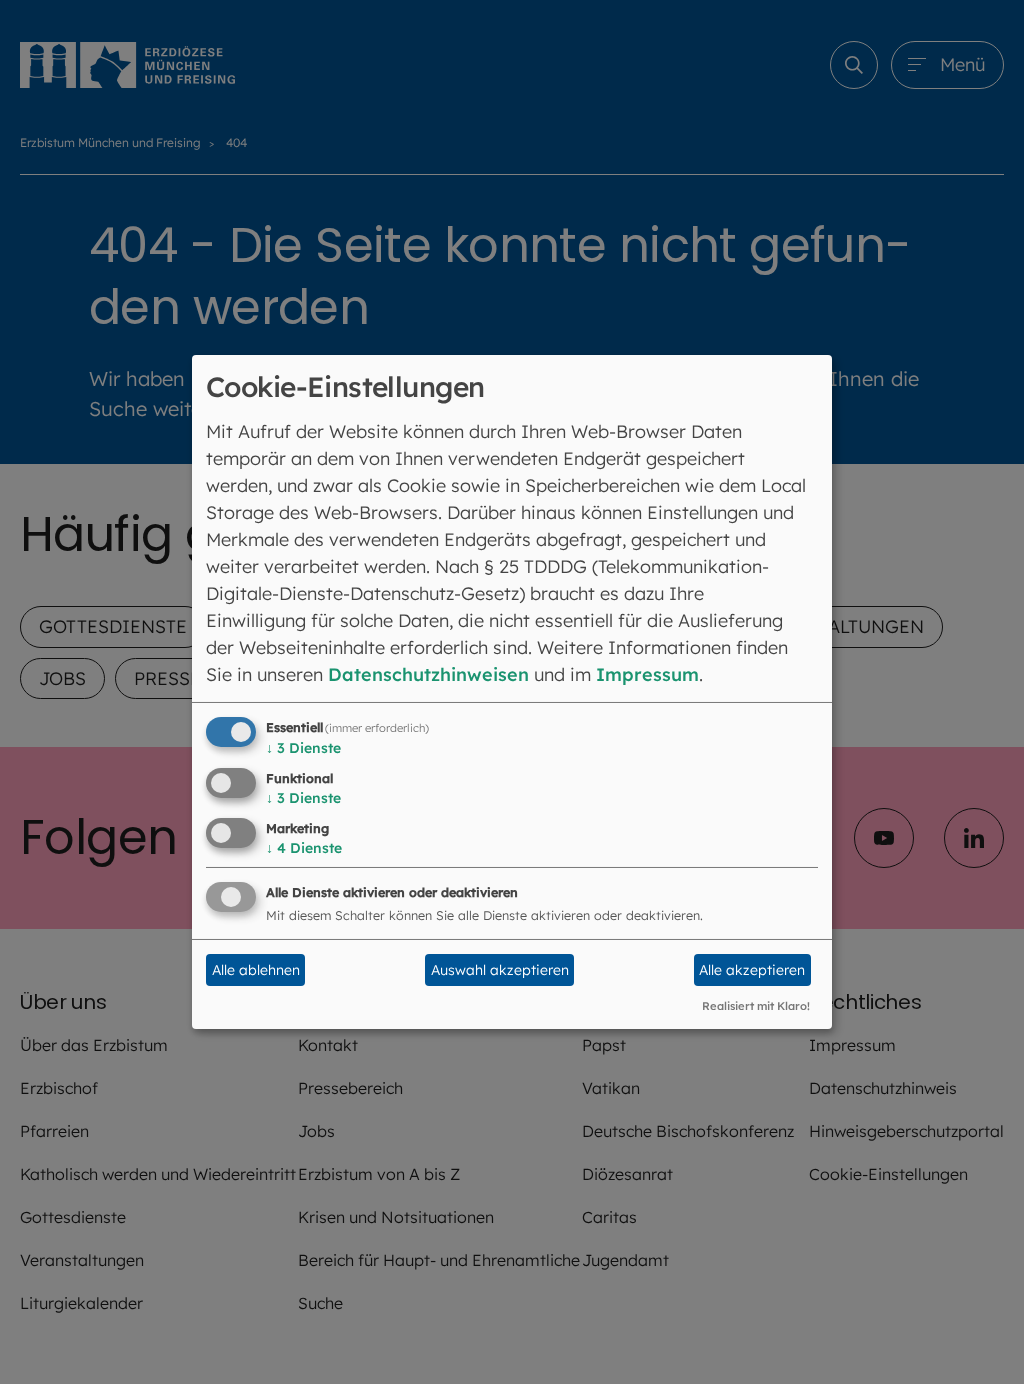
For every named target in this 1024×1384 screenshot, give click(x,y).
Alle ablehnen (256, 970)
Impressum (647, 674)
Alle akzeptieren (752, 970)
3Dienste (303, 748)
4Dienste (304, 848)
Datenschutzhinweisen (428, 674)
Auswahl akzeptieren (500, 970)
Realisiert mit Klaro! (756, 1006)
